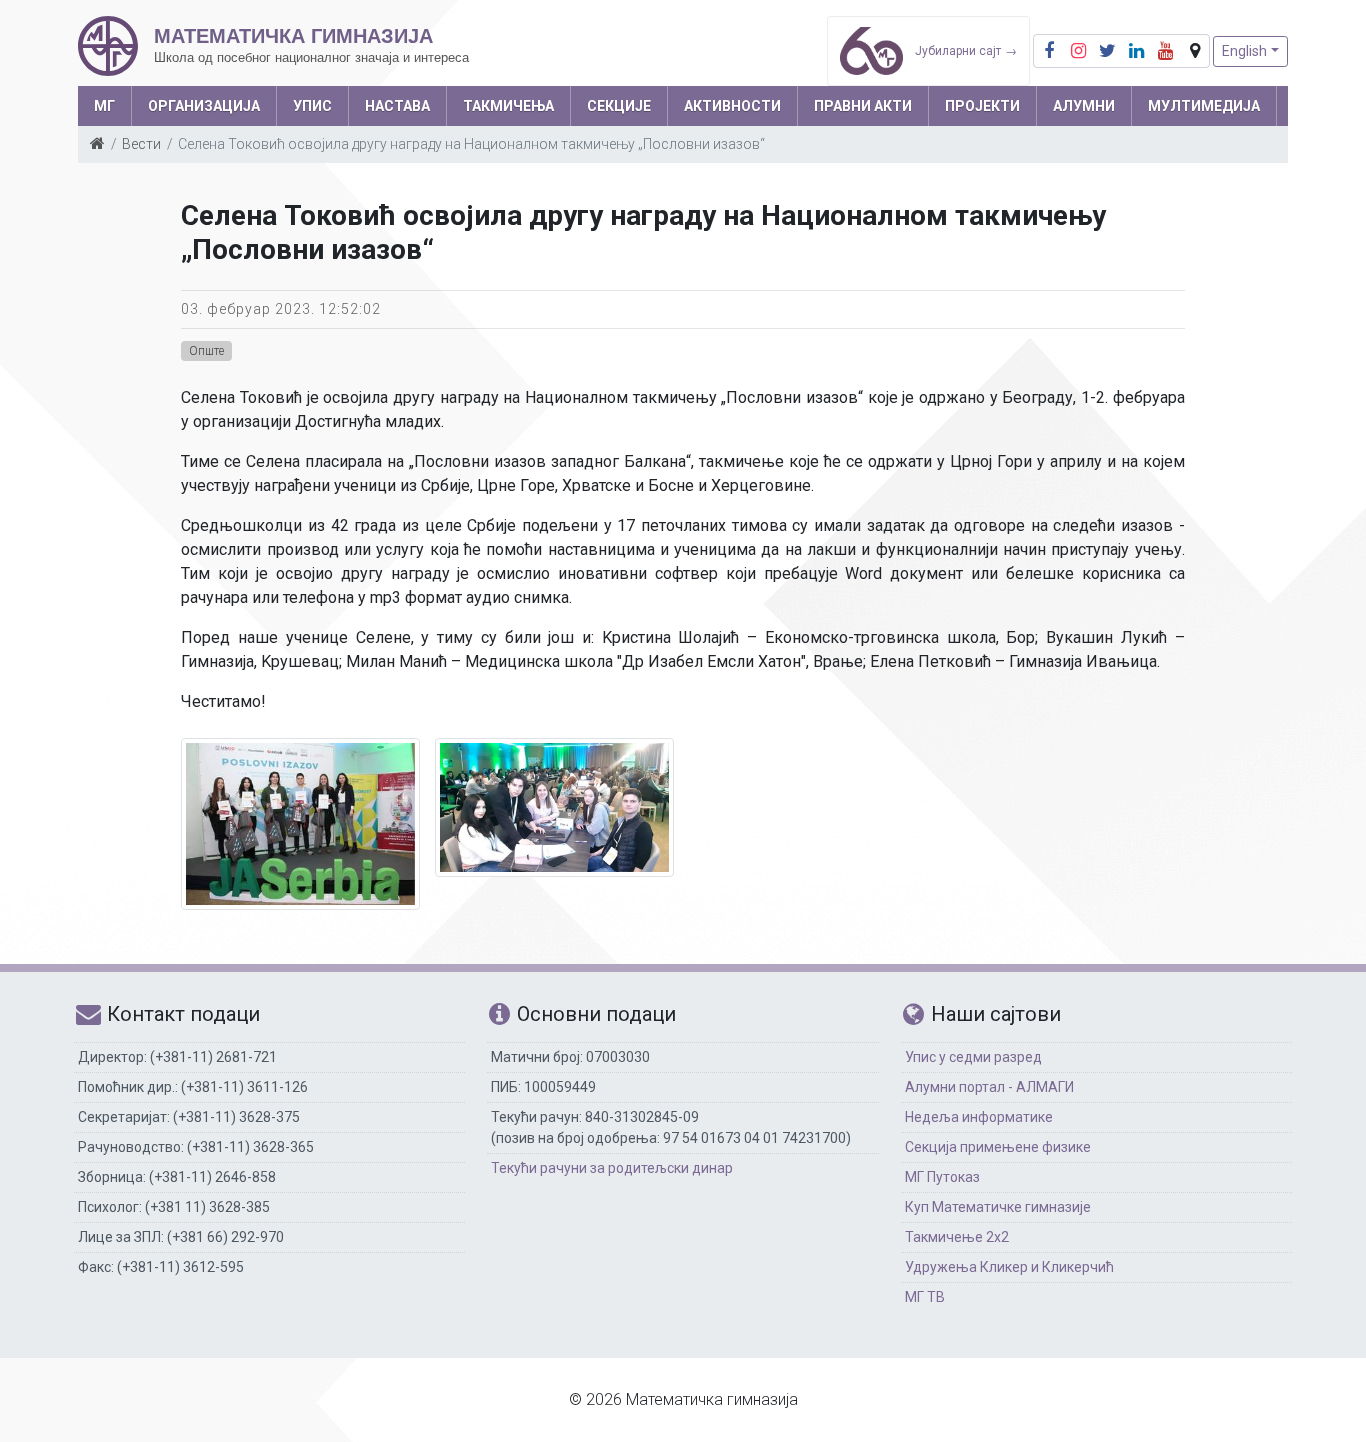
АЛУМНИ (1084, 106)
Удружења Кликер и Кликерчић (1009, 1267)
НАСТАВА (397, 106)
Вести (141, 144)
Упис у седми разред (973, 1057)
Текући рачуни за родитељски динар (612, 1168)
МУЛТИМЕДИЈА (1204, 106)
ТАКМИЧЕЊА (508, 106)
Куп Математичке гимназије (998, 1207)
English (1244, 51)
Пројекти (982, 106)
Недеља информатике (979, 1117)
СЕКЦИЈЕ (619, 106)
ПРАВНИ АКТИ (863, 106)
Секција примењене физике (998, 1147)
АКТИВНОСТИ (732, 106)
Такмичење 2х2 (957, 1237)
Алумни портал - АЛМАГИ (989, 1087)
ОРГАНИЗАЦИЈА (204, 106)
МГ (104, 106)
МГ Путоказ (942, 1177)
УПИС (312, 106)
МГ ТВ (925, 1297)
